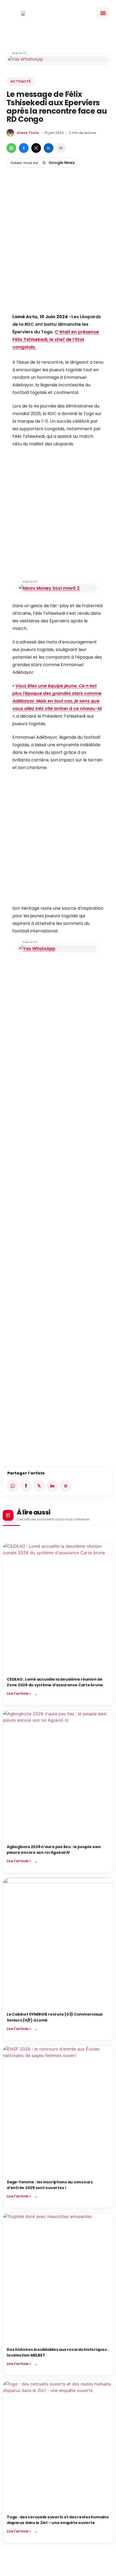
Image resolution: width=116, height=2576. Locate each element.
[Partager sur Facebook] (24, 148)
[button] (103, 13)
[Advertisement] (58, 249)
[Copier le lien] (61, 148)
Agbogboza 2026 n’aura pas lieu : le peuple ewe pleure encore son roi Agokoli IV (54, 1850)
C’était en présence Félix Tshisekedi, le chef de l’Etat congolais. (56, 339)
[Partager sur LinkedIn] (49, 148)
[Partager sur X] (36, 148)
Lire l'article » (19, 1693)
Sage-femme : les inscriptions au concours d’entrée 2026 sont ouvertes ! (50, 2185)
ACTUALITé (21, 81)
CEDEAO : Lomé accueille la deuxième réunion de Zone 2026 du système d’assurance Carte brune (55, 1682)
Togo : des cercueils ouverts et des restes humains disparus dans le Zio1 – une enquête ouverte (58, 2520)
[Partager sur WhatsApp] (11, 148)
